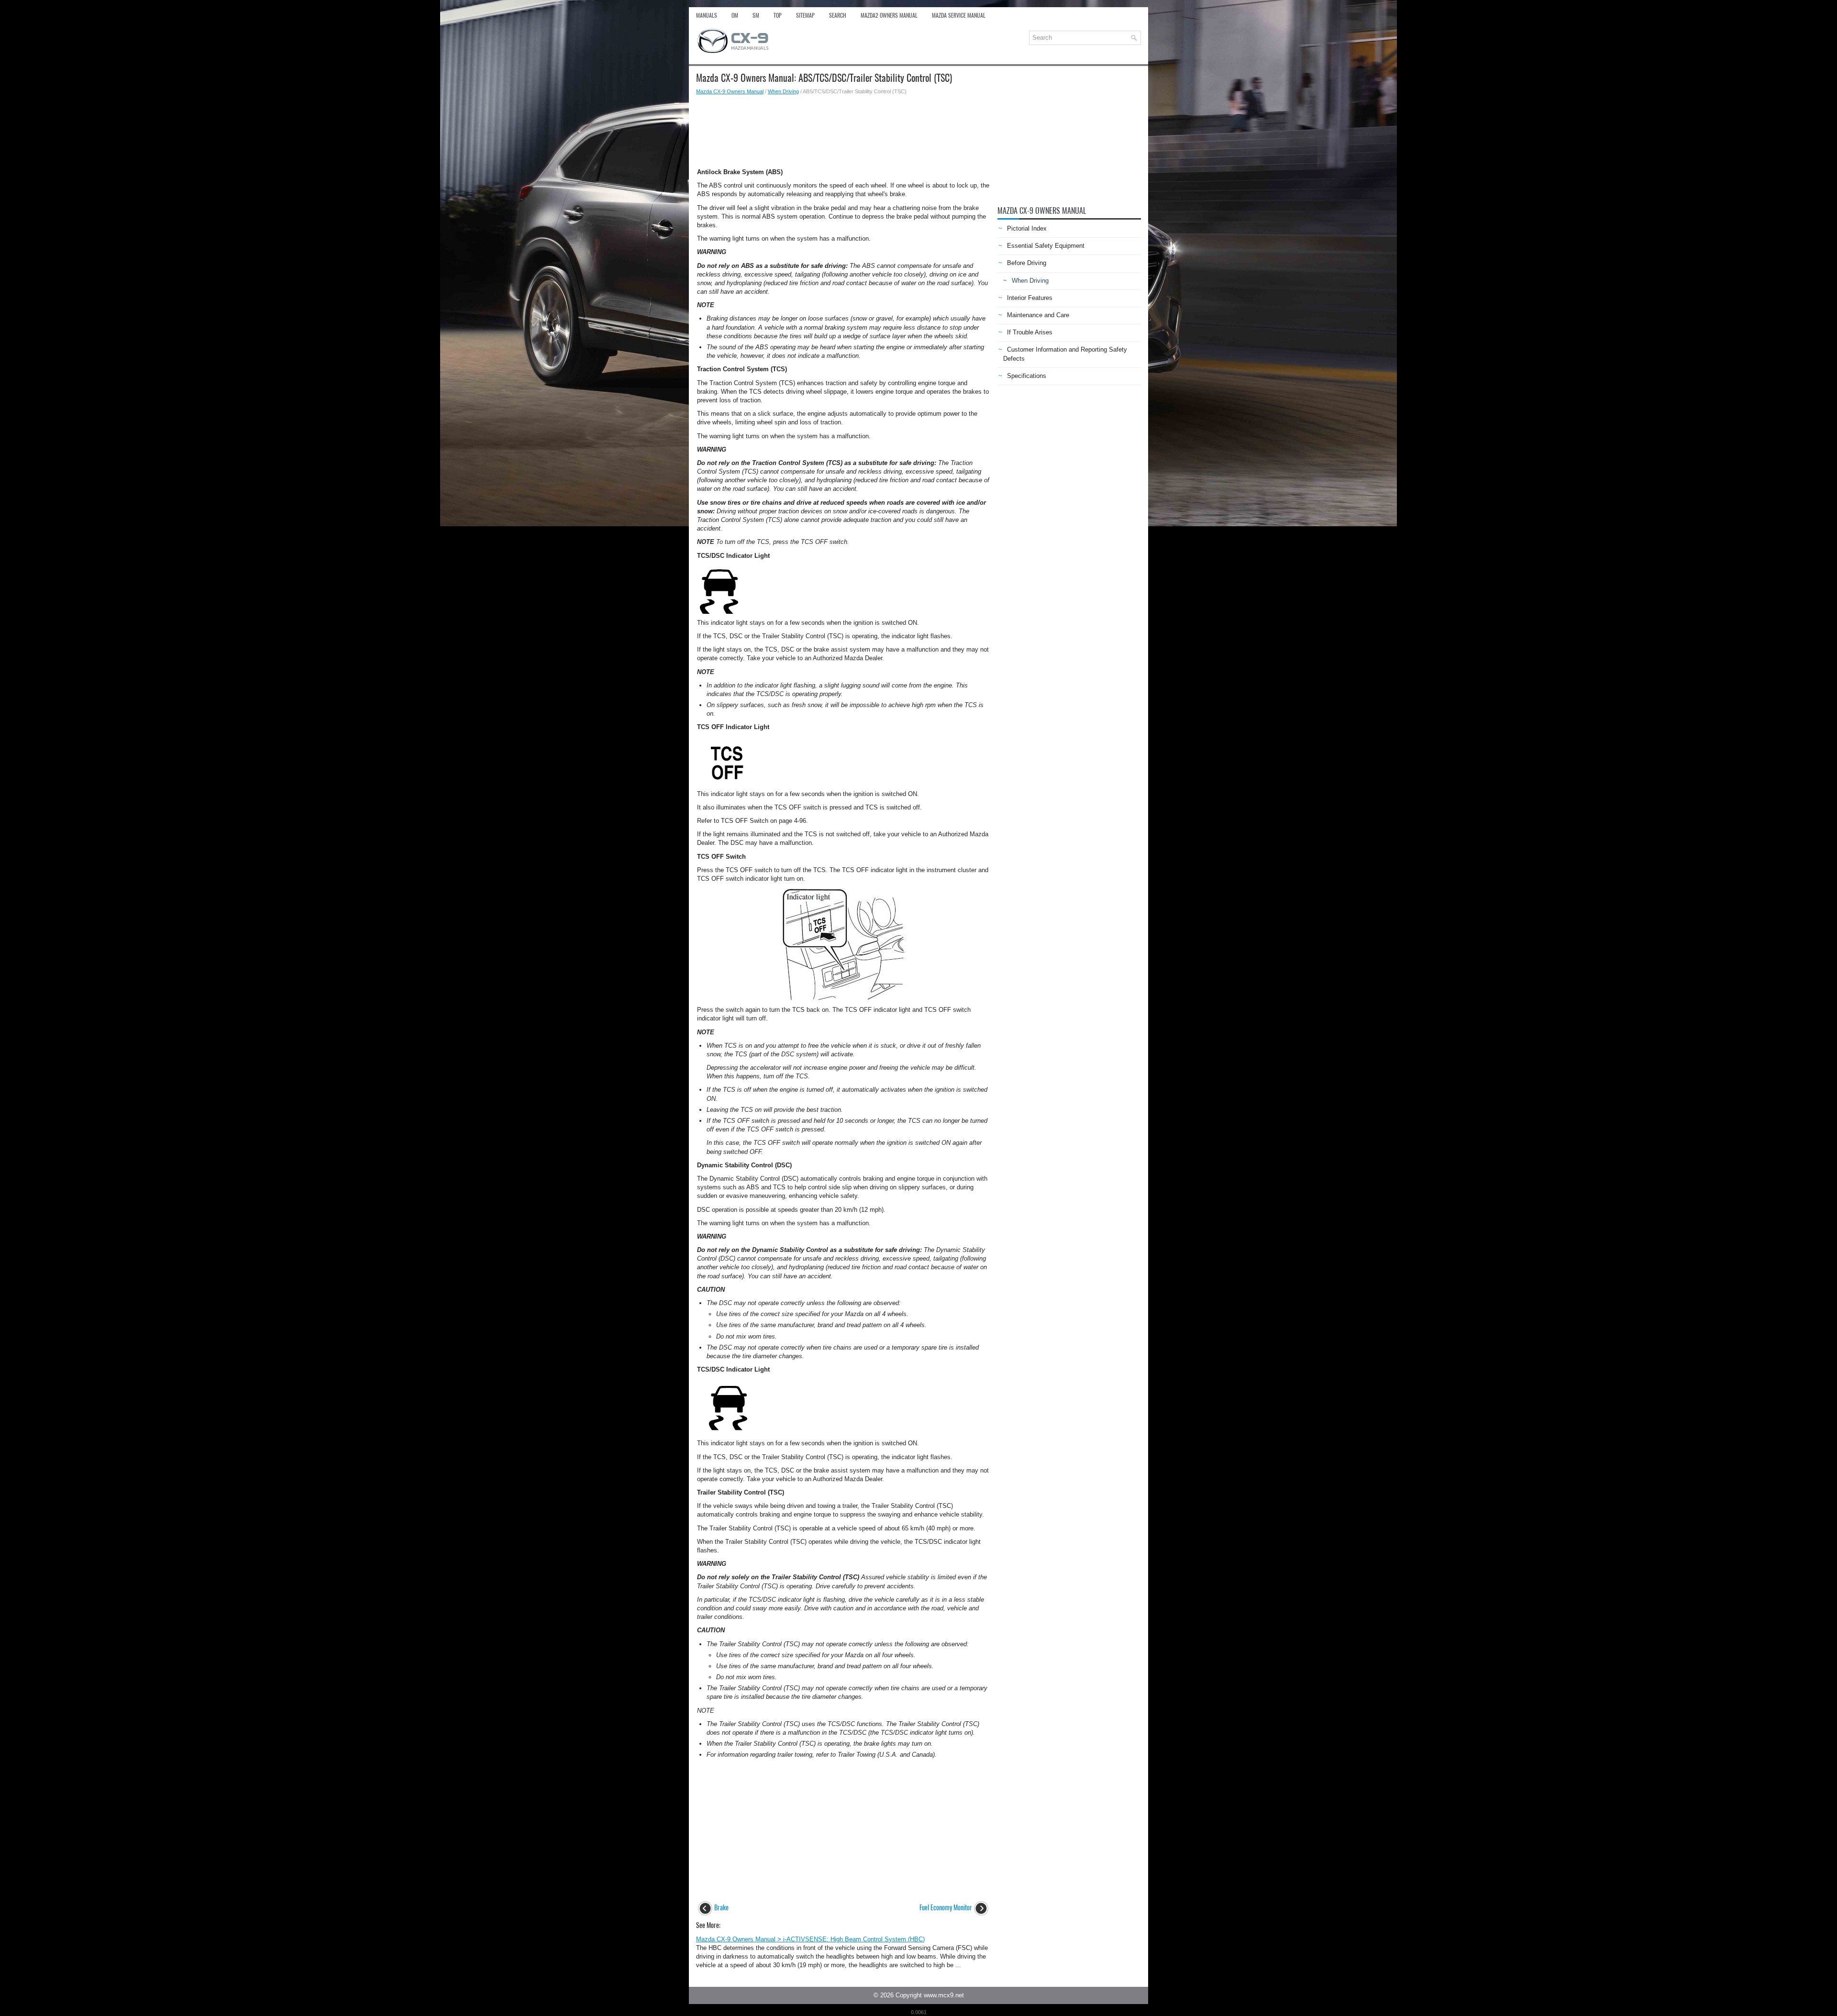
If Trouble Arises (1030, 332)
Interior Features (1030, 298)
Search (838, 15)
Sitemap (805, 15)
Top (778, 15)
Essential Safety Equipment (1046, 246)
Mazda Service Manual (959, 15)
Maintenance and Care (1038, 315)
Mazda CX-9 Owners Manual (730, 91)
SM (756, 15)
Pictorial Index (1027, 228)
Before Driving (1027, 263)
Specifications (1027, 376)
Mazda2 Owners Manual (889, 15)
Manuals (707, 15)
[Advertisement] (843, 129)
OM (735, 15)
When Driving (783, 91)
